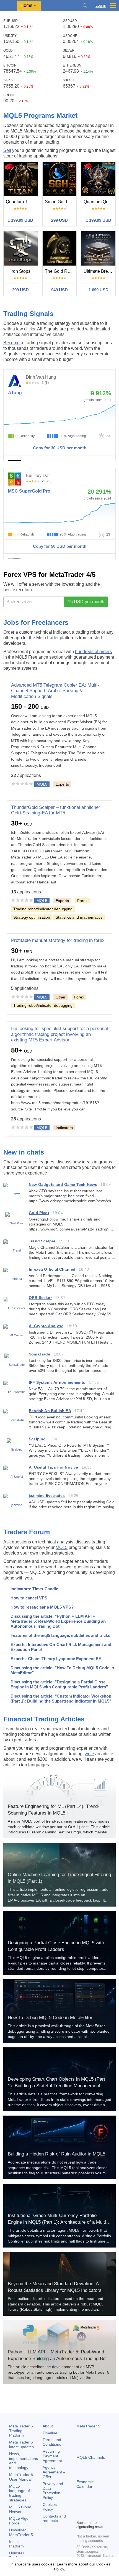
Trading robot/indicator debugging (43, 909)
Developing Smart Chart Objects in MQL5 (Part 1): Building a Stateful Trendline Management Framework (56, 2086)
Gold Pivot (39, 1213)
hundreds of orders (93, 652)
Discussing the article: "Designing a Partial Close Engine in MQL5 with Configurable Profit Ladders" (59, 1684)
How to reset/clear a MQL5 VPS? (42, 1607)
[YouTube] (106, 2506)
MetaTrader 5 (88, 2426)
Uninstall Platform (17, 2555)
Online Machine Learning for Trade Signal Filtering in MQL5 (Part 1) (59, 1878)
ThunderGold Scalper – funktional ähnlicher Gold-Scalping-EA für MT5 (56, 810)
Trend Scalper (42, 1241)
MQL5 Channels (91, 2457)
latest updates (21, 2444)
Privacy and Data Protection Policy (53, 2491)
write (89, 1754)
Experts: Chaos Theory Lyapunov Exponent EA (56, 1659)
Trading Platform (21, 2431)
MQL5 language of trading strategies (20, 2493)
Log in (101, 5)
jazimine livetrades (47, 1495)
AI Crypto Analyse (46, 1326)
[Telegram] (89, 2506)
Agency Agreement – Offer (54, 2472)
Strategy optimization (32, 917)
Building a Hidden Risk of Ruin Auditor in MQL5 (56, 2154)
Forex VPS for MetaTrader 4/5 (49, 574)
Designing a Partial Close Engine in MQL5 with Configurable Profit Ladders (56, 1946)
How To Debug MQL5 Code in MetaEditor (50, 2018)
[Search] (85, 6)
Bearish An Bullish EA (50, 1411)
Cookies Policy (50, 2507)
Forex (82, 901)
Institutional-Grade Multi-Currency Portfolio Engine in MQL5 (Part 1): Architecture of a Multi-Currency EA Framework (58, 2222)
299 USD (59, 220)
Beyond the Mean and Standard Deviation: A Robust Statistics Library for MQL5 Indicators (55, 2287)
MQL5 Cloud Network (20, 2509)
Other (61, 997)
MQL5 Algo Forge (19, 2521)
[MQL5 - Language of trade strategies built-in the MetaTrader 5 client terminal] (9, 6)
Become (11, 343)
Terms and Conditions (52, 2442)
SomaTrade (40, 1354)
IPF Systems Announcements (57, 1382)
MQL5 (62, 1547)
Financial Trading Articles (44, 1719)
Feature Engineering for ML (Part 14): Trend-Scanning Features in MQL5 (54, 1810)
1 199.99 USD (20, 220)
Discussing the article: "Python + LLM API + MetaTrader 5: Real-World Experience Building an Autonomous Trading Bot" (58, 1621)
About (48, 2426)
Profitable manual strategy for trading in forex (58, 940)
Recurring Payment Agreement (52, 2456)
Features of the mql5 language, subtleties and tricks (60, 1635)
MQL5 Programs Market (40, 115)
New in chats (24, 1152)
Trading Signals (28, 314)
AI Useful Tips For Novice (54, 1467)
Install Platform (16, 2544)
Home (26, 5)
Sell (7, 150)
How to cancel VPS (29, 1598)
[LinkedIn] (80, 2515)
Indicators (64, 1128)
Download (21, 2532)
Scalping (37, 1439)
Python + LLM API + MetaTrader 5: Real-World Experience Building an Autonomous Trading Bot (57, 2355)
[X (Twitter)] (97, 2506)
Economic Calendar (85, 2484)
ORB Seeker (40, 1298)
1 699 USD (99, 290)
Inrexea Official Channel (52, 1269)
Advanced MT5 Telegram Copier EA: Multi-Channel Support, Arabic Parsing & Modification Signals (55, 691)
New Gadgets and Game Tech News (63, 1184)
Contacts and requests (54, 2518)
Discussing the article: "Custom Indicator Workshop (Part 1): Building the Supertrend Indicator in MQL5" (61, 1699)
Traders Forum (27, 1532)
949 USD (59, 290)
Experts (62, 784)
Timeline (50, 2433)
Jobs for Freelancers (36, 622)
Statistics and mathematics (79, 917)
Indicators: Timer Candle (34, 1589)
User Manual (21, 2477)
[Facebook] (80, 2506)
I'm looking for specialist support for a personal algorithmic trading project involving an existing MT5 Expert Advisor (59, 1034)
